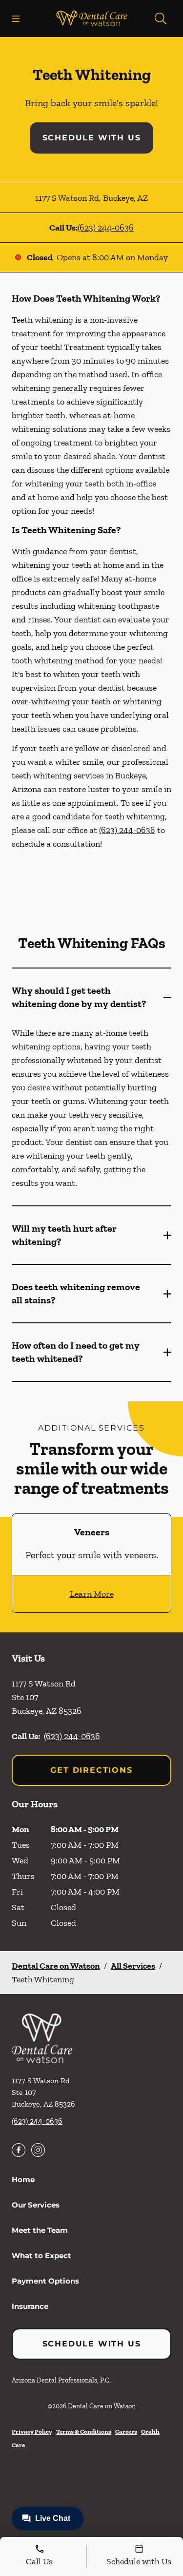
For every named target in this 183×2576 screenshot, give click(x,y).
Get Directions (91, 1770)
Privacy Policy (32, 2431)
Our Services (36, 2205)
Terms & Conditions (84, 2431)
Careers (126, 2431)
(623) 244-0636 (106, 228)
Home (23, 2179)
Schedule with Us (92, 138)
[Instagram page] (38, 2150)
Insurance (30, 2306)
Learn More (92, 1594)
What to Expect (41, 2256)
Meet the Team (40, 2230)
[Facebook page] (19, 2150)
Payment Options (45, 2281)
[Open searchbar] (161, 19)
